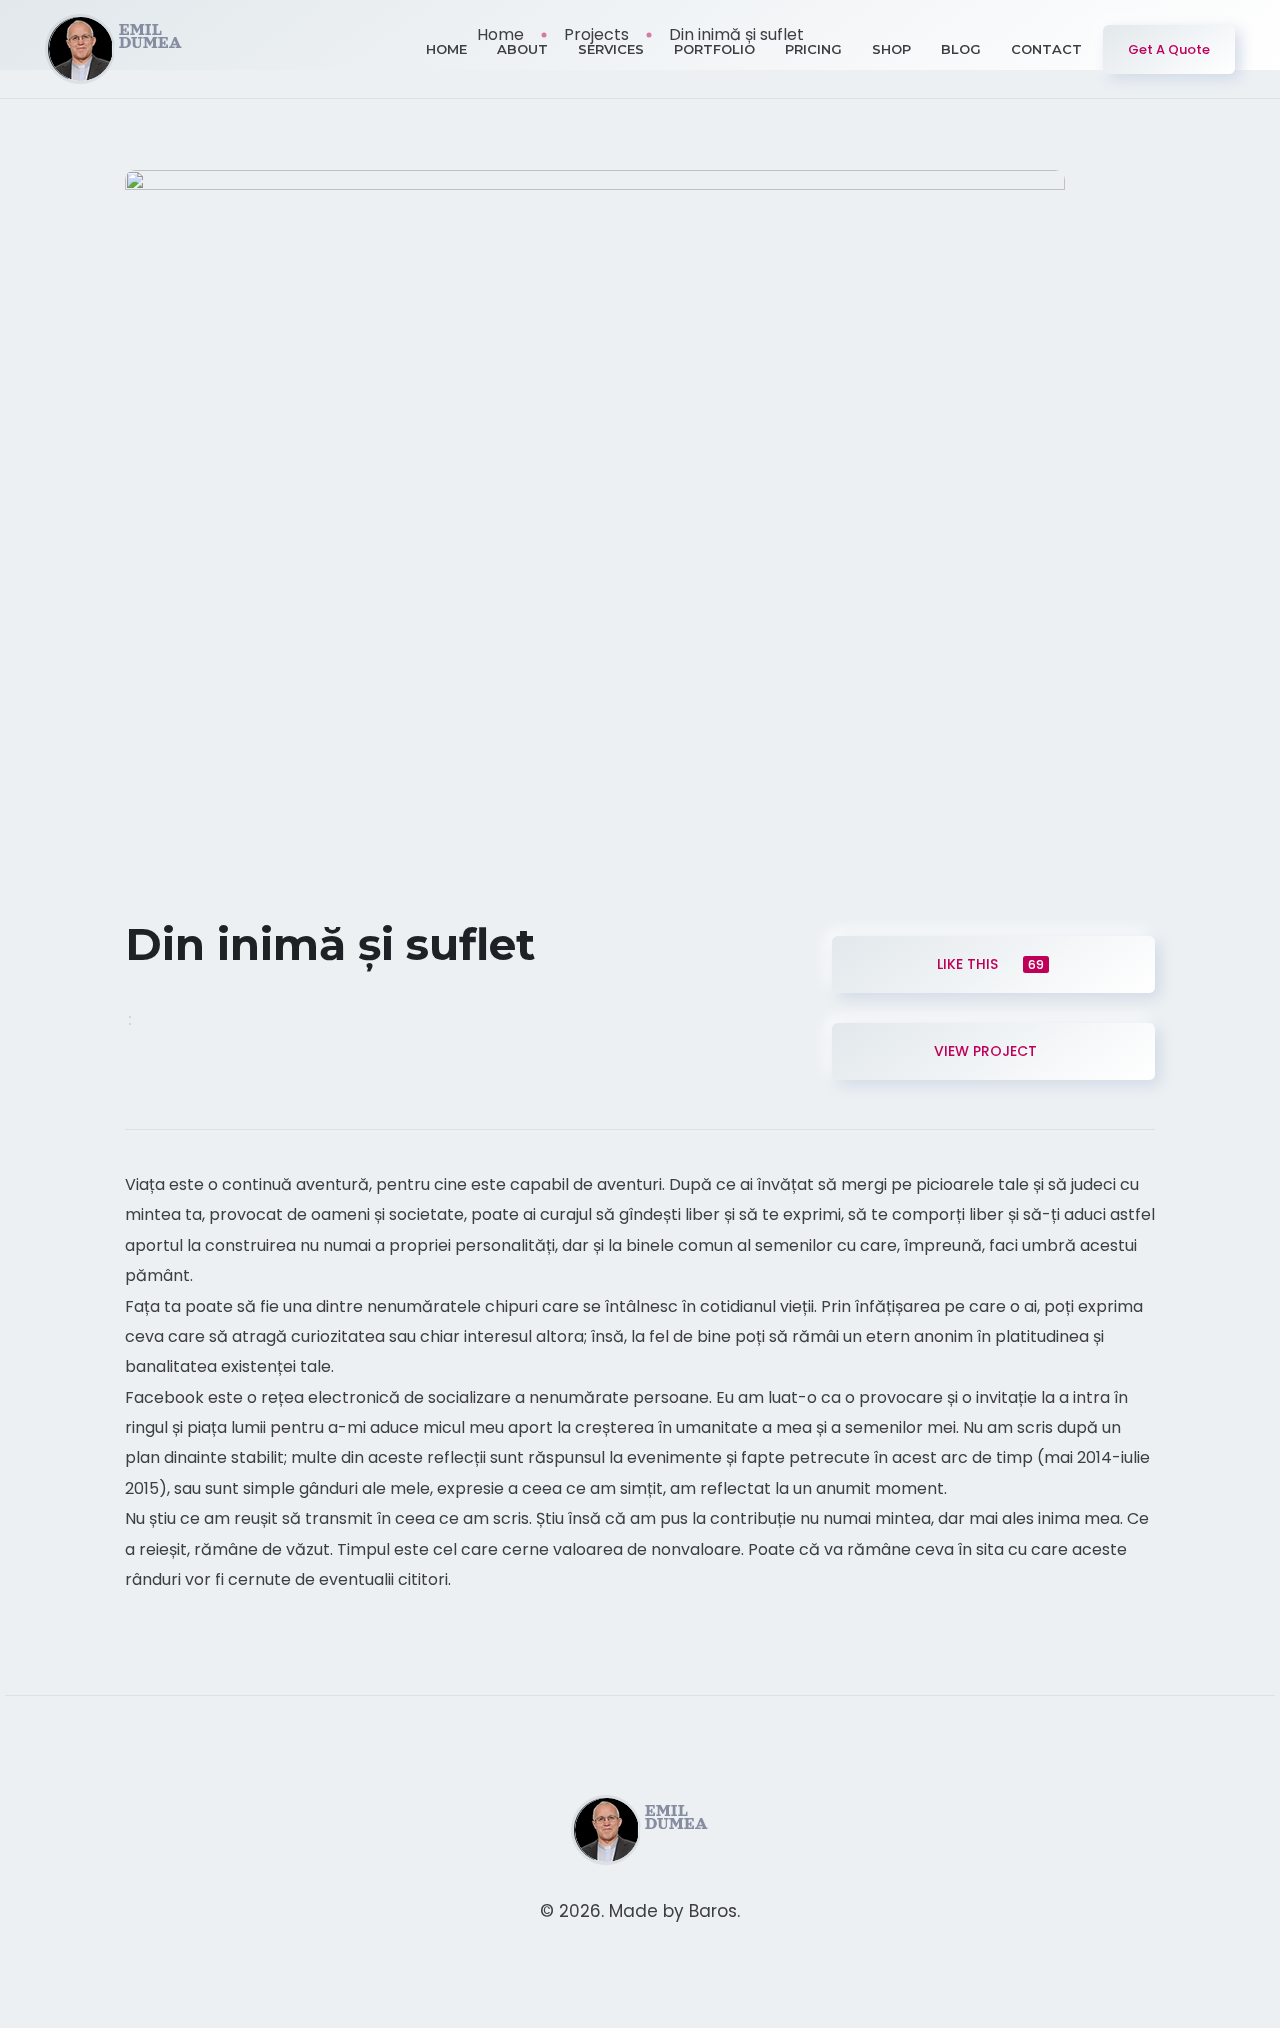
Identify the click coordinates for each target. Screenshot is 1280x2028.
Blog (961, 49)
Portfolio (714, 49)
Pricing (813, 49)
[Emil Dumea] (114, 49)
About (522, 49)
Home (446, 49)
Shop (891, 49)
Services (611, 49)
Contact (1046, 49)
